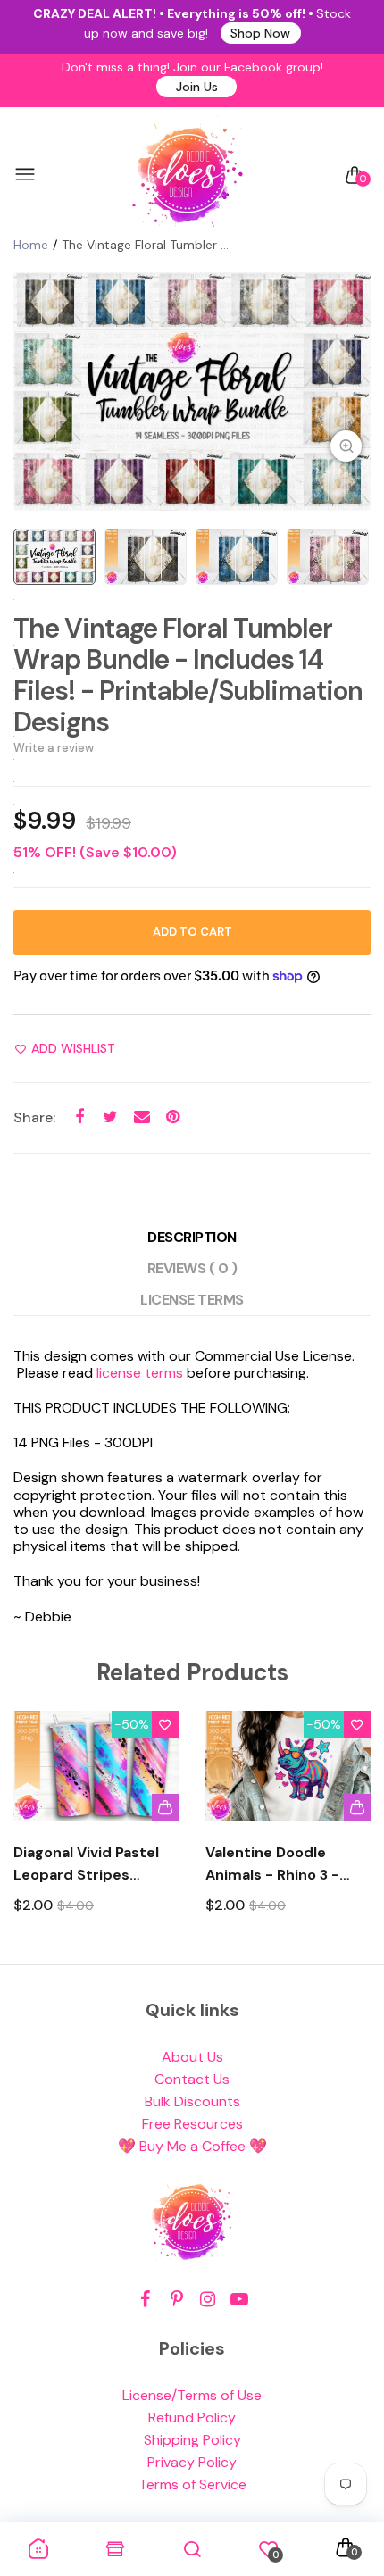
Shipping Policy (192, 2440)
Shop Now (260, 33)
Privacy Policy (192, 2462)
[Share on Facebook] (79, 1117)
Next (351, 1828)
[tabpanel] (192, 392)
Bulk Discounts (192, 2101)
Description (192, 1237)
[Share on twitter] (110, 1117)
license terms (140, 1373)
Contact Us (192, 2079)
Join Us (197, 87)
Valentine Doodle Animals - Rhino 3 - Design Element (272, 1864)
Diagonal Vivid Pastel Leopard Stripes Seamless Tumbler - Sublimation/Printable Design (92, 1864)
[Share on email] (142, 1117)
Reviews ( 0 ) (192, 1268)
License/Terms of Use (192, 2395)
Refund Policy (192, 2418)
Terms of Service (192, 2484)
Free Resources (192, 2124)
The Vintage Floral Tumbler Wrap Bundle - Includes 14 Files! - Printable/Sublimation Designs (188, 675)
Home (31, 245)
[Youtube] (239, 2300)
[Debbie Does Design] (188, 175)
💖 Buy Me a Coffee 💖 (192, 2146)
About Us (192, 2057)
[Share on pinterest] (173, 1117)
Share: (34, 1117)
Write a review (54, 748)
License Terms (192, 1300)
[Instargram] (208, 2300)
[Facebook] (145, 2300)
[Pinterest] (176, 2300)
